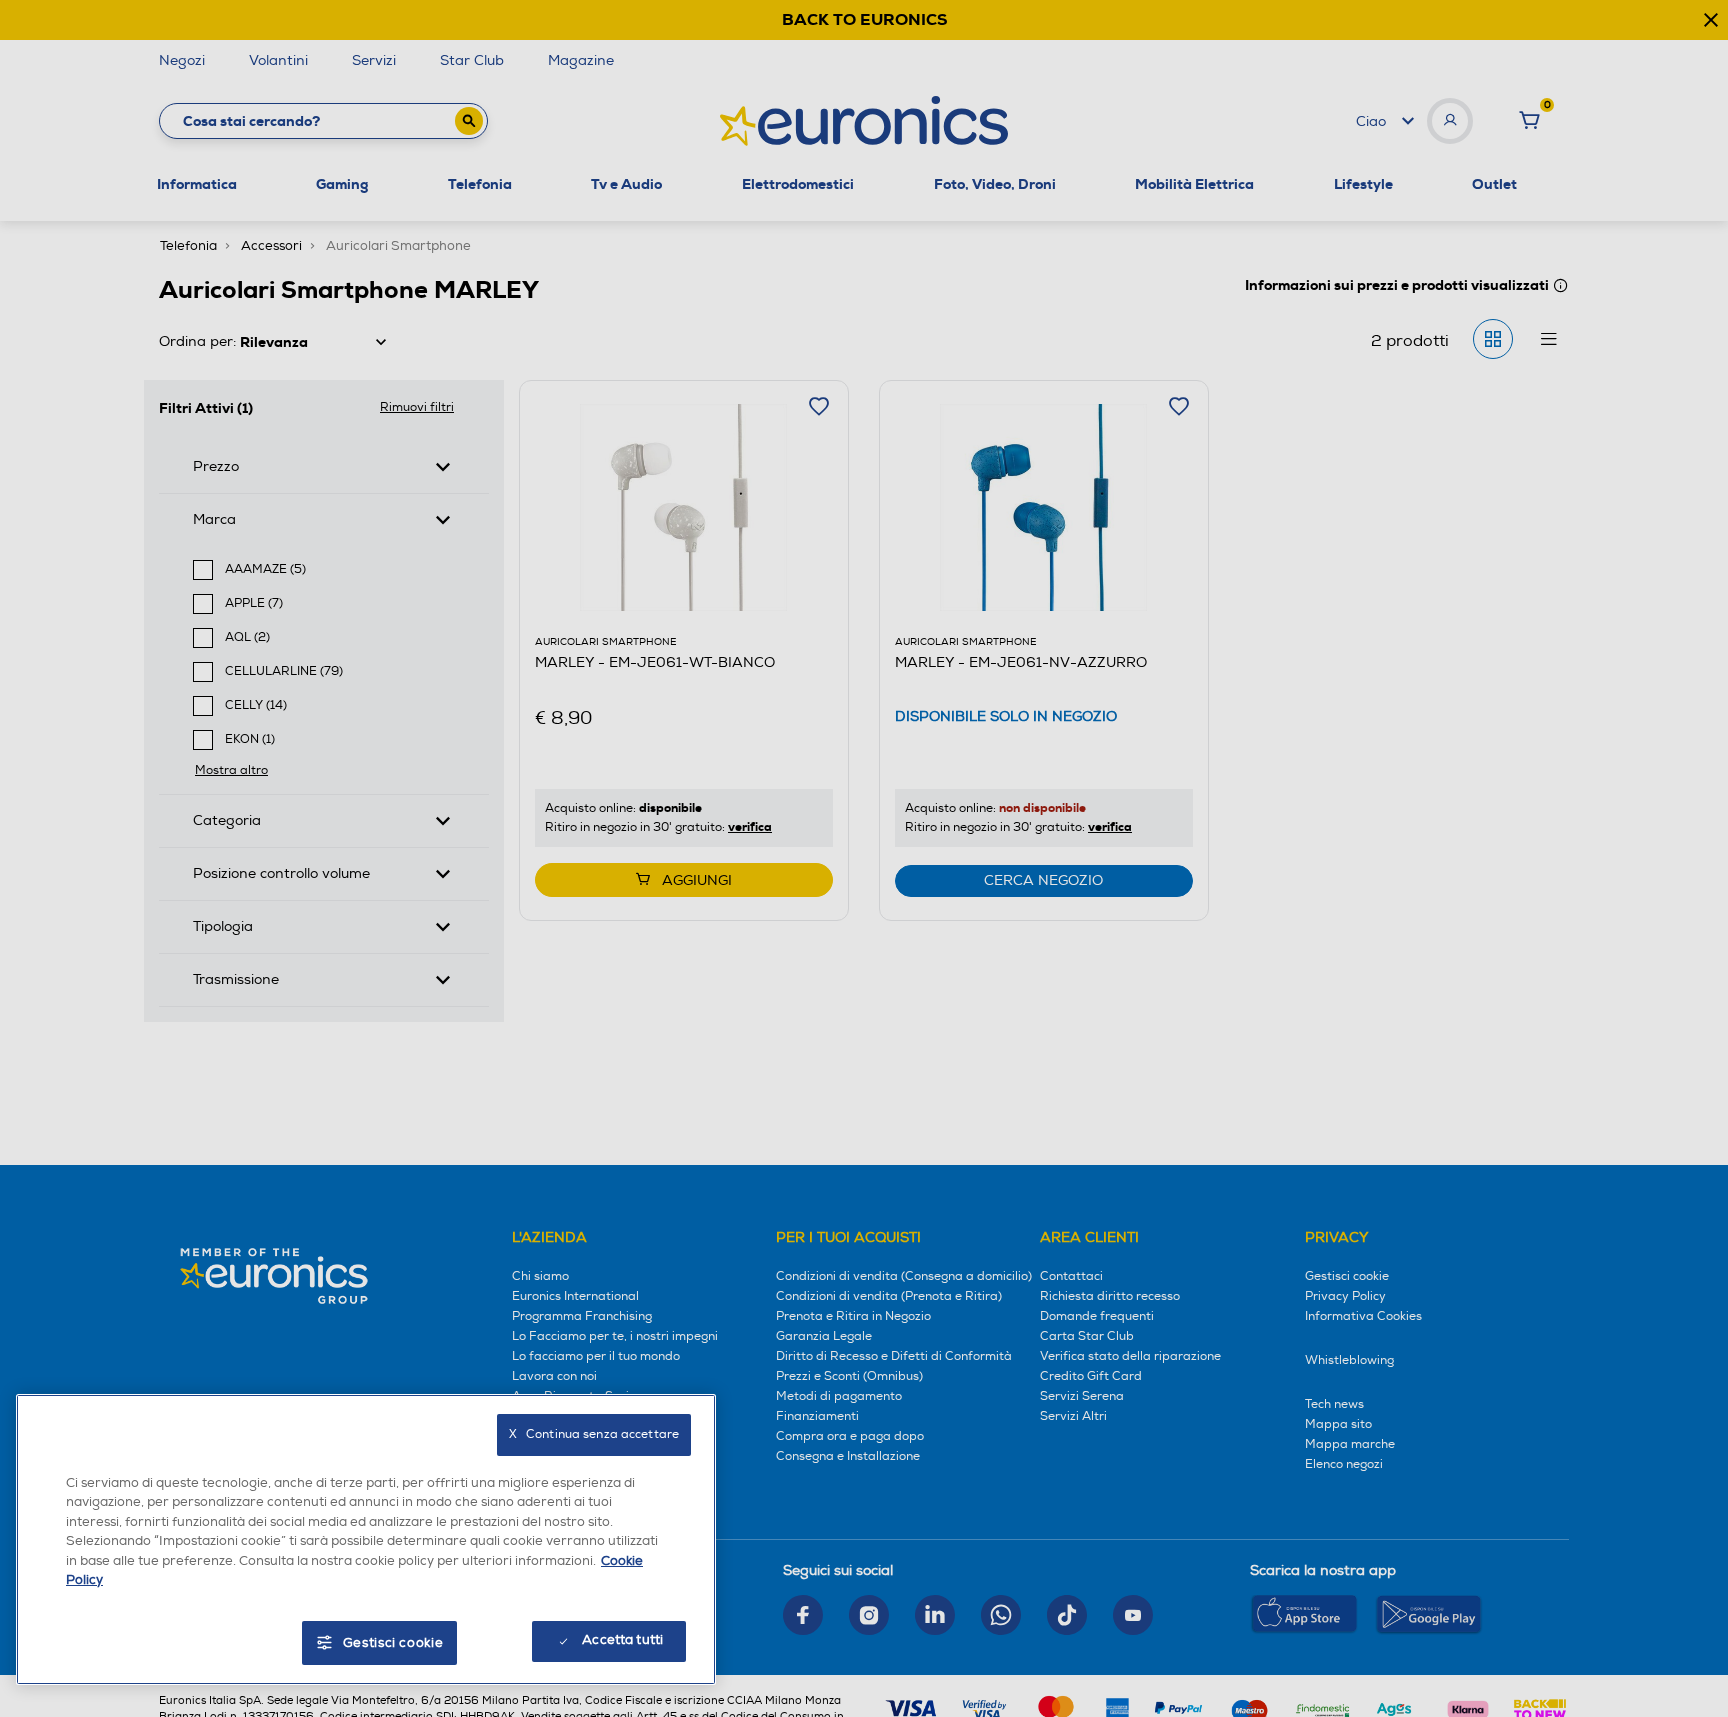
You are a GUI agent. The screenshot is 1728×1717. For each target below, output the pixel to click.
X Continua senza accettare (594, 1434)
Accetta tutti (622, 1640)
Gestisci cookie (393, 1643)
